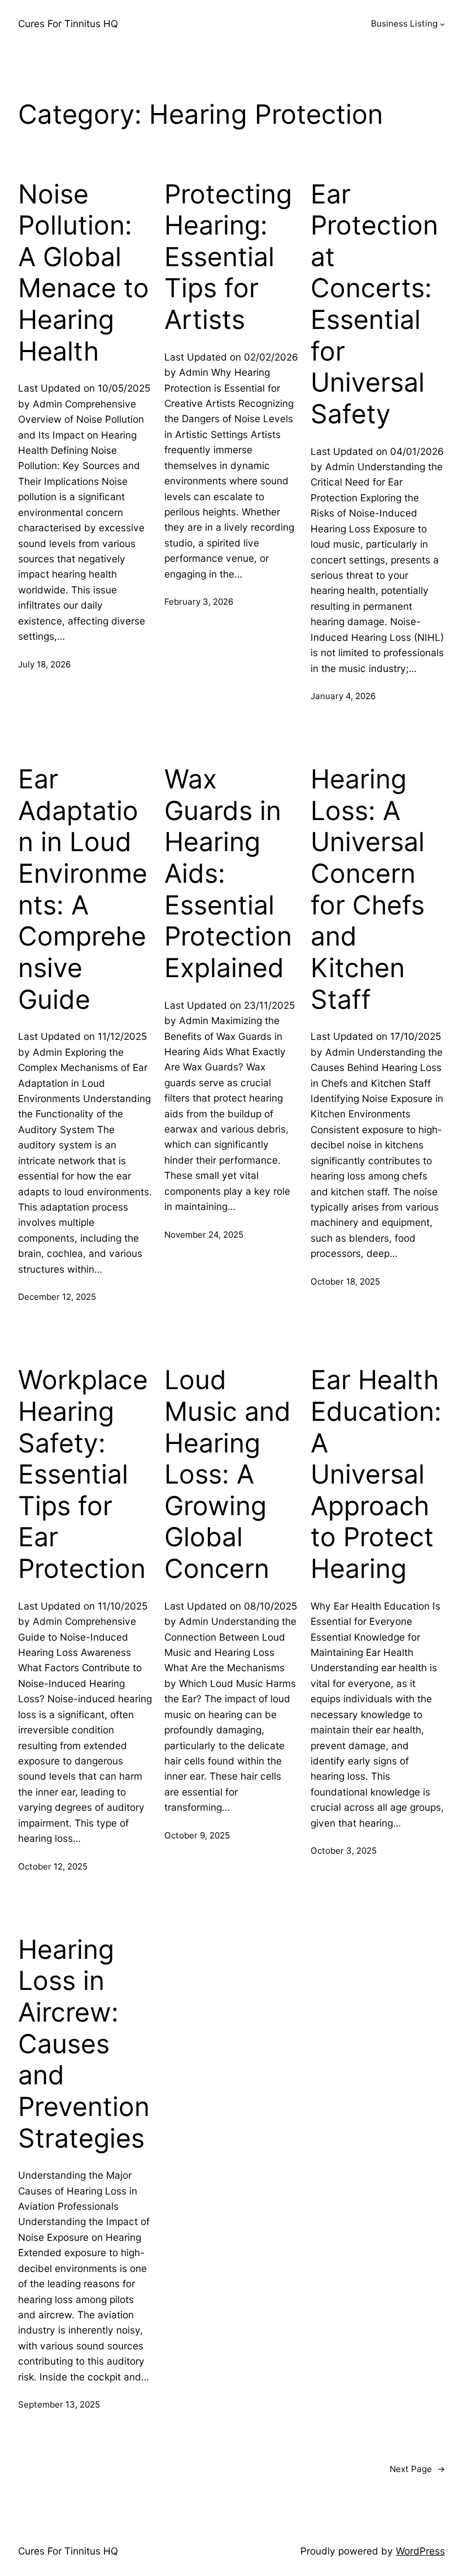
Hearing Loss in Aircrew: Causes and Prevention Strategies (84, 2044)
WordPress (420, 2551)
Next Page (417, 2469)
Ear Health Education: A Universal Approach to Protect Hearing (376, 1474)
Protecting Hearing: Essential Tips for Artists (228, 257)
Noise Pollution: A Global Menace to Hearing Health (84, 273)
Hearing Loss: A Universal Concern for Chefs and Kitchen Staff (368, 889)
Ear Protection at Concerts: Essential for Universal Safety (374, 304)
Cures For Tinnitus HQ (68, 23)
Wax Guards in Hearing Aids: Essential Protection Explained (228, 873)
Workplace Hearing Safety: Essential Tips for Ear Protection (83, 1474)
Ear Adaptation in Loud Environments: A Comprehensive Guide (83, 889)
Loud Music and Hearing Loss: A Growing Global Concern (228, 1474)
